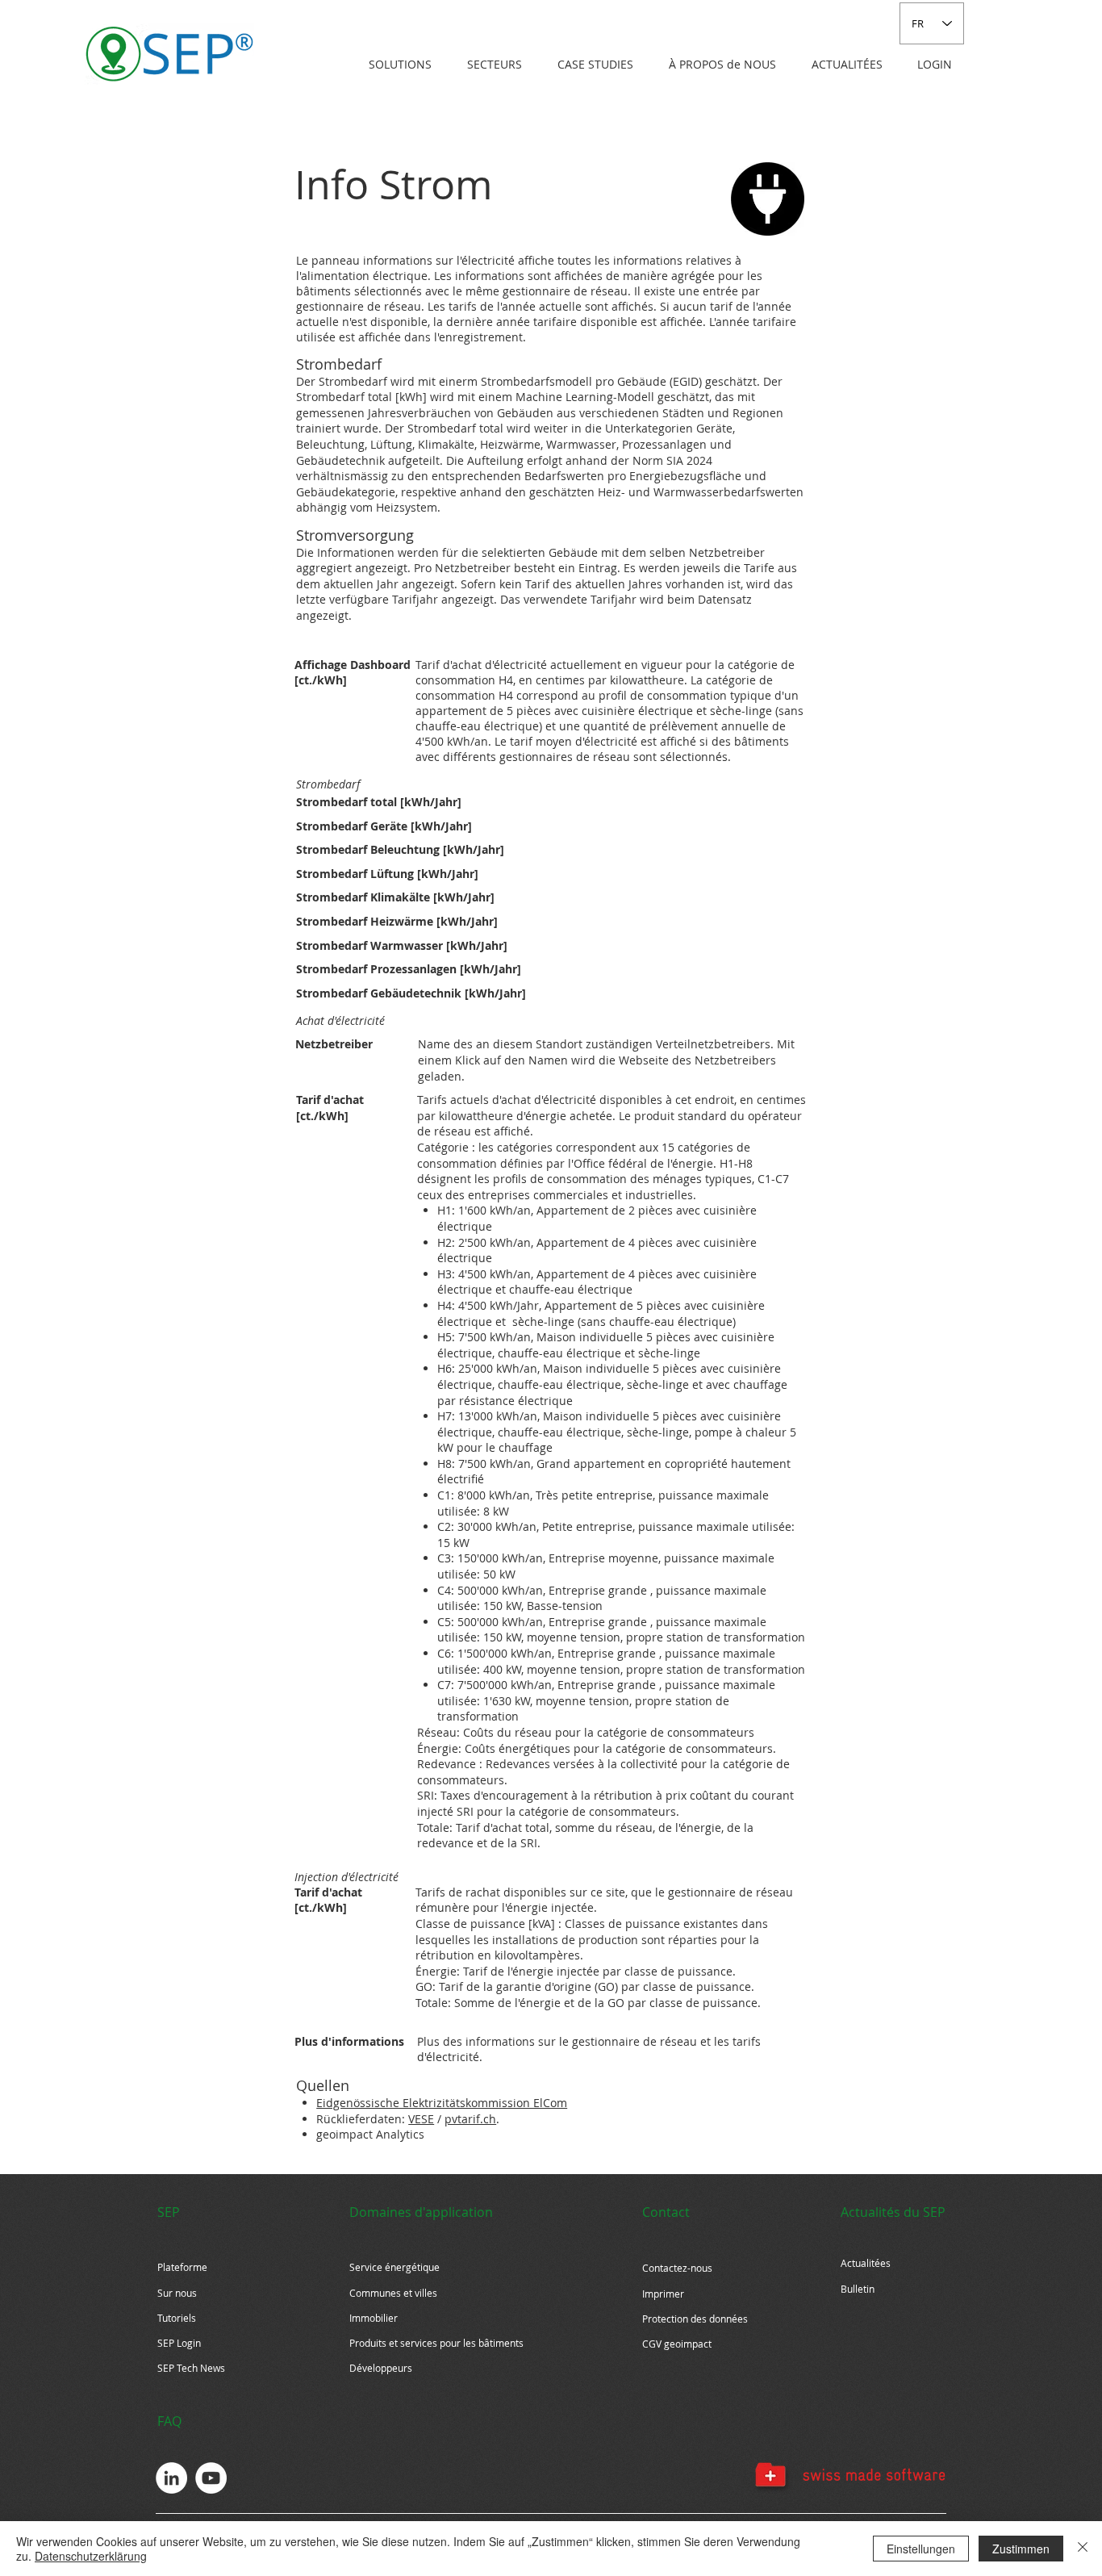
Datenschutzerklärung (91, 2556)
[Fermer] (1083, 2549)
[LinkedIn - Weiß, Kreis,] (171, 2478)
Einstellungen (921, 2549)
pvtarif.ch (470, 2119)
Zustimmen (1021, 2549)
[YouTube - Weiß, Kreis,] (211, 2478)
